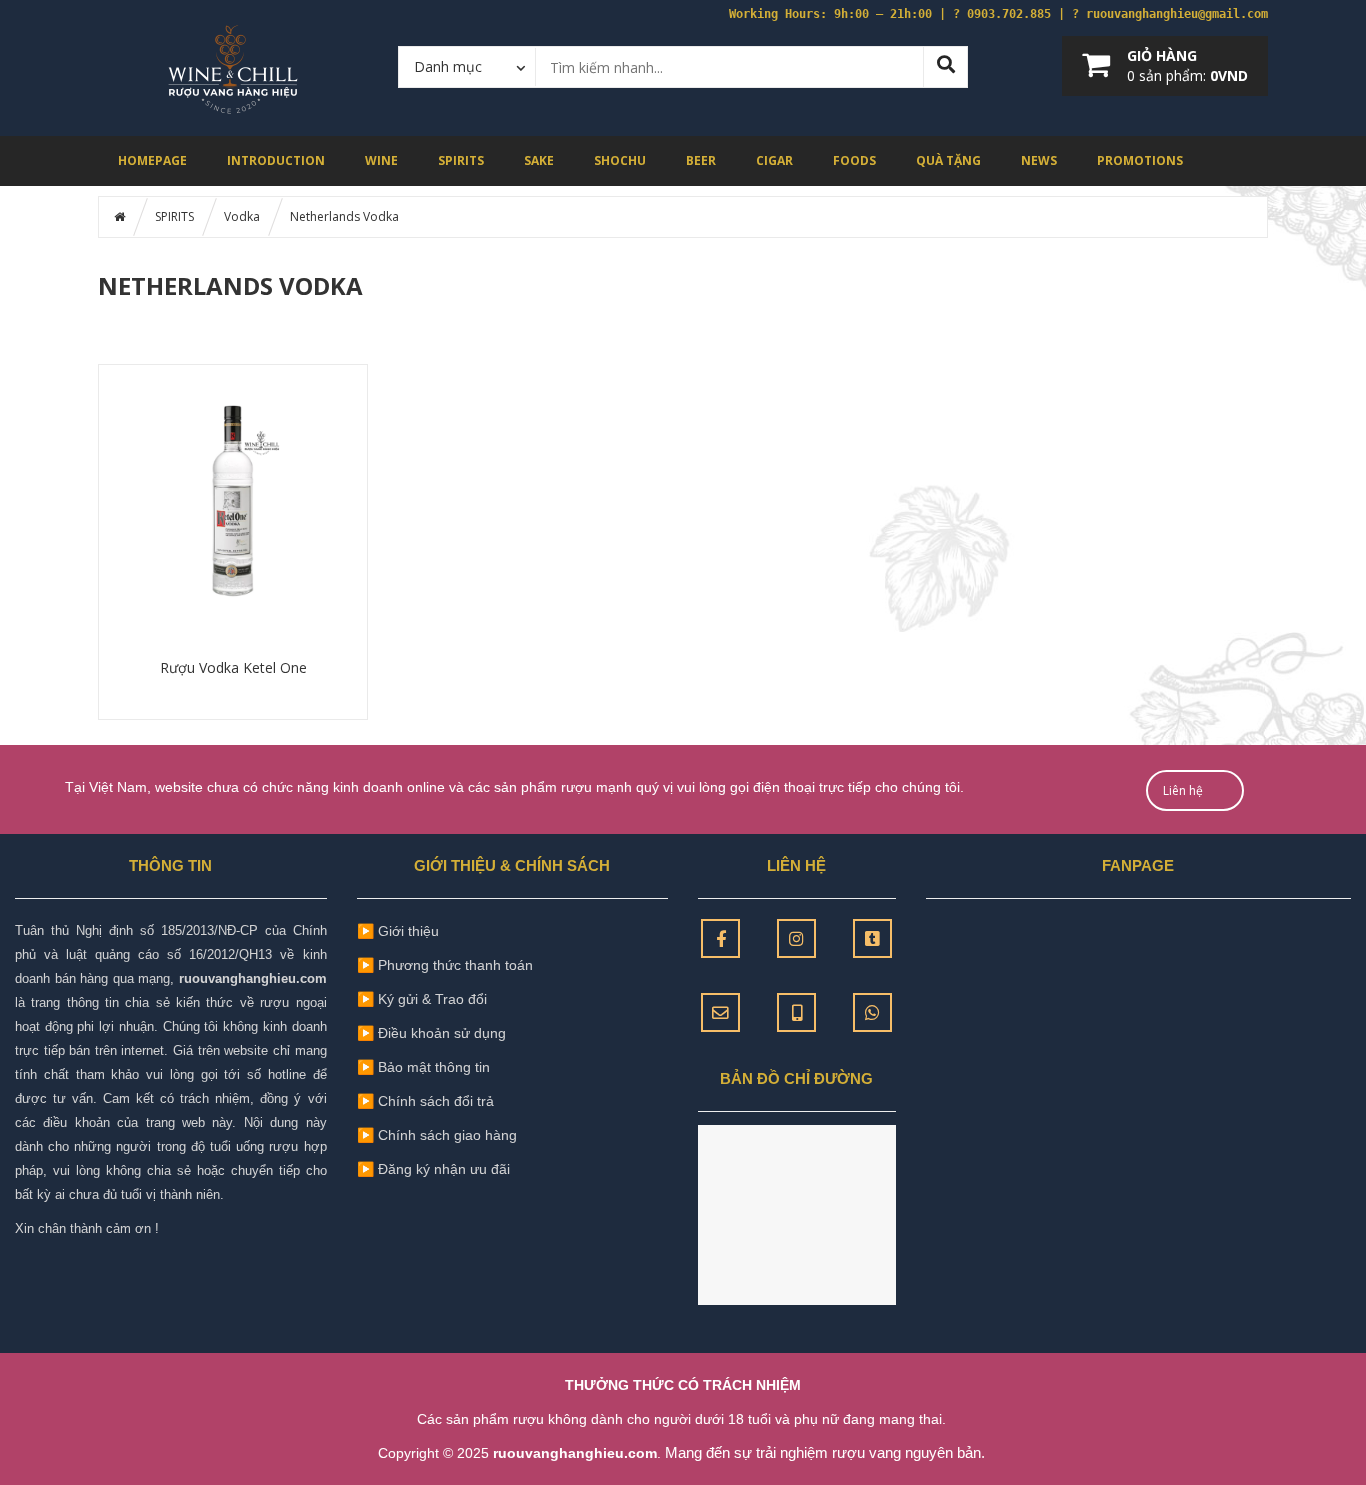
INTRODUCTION (276, 160)
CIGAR (774, 160)
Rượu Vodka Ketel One (233, 667)
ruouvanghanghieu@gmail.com (1177, 14)
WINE (381, 160)
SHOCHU (620, 160)
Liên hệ (1183, 790)
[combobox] (467, 66)
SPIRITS (461, 160)
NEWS (1039, 160)
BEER (701, 160)
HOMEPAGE (152, 160)
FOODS (854, 160)
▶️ (423, 1066)
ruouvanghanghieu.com (253, 978)
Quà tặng (948, 160)
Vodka (242, 216)
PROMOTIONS (1140, 160)
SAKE (539, 160)
